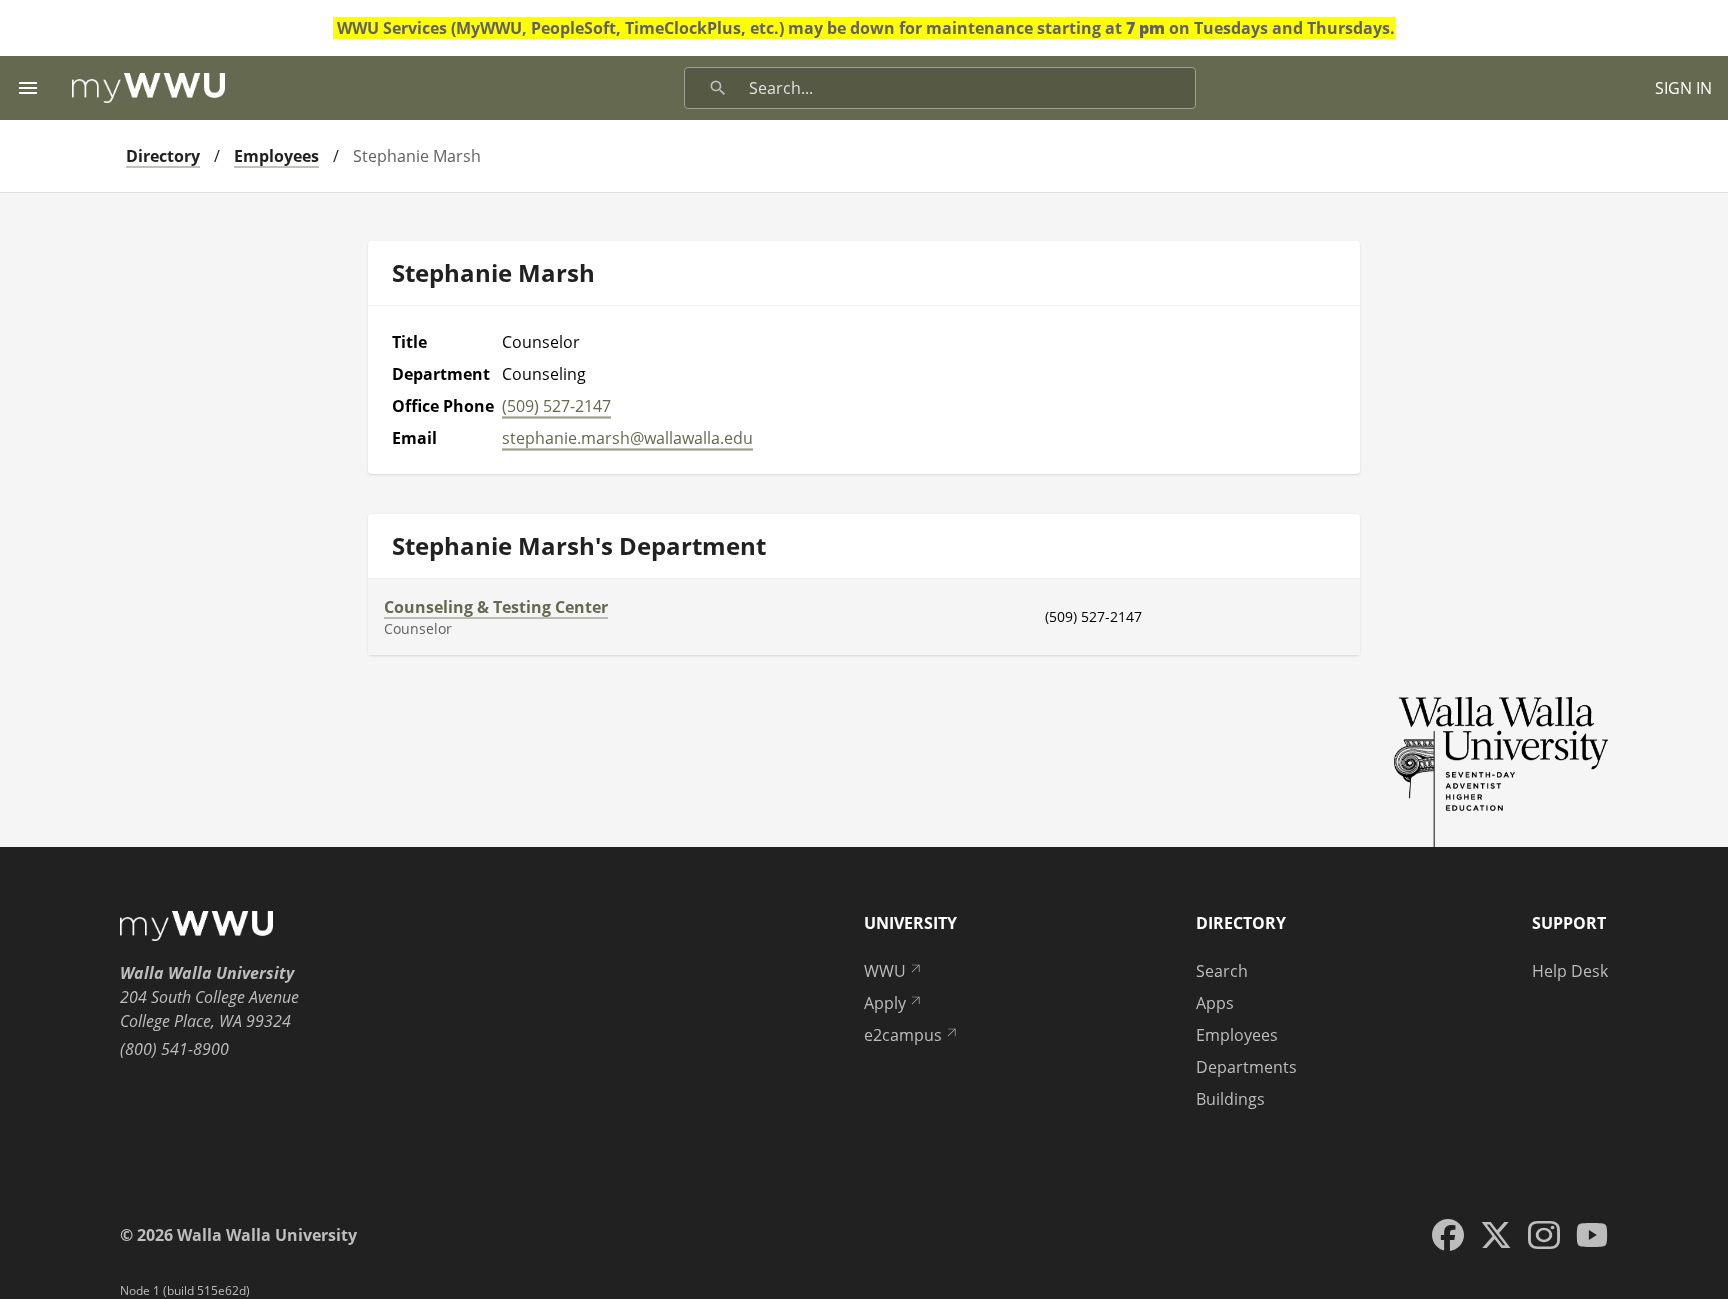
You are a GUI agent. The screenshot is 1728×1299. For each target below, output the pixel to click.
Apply (885, 1003)
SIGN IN (1683, 88)
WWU (885, 971)
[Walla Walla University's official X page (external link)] (1496, 1235)
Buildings (1230, 1099)
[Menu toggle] (28, 88)
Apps (1215, 1003)
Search (1222, 971)
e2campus (903, 1035)
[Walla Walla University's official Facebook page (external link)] (1448, 1235)
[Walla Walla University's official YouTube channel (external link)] (1592, 1235)
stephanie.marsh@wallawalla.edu (627, 438)
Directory (163, 156)
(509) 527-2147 (556, 406)
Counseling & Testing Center (496, 607)
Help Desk (1570, 971)
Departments (1246, 1067)
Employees (276, 156)
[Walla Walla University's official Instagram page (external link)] (1544, 1235)
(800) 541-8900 (174, 1049)
